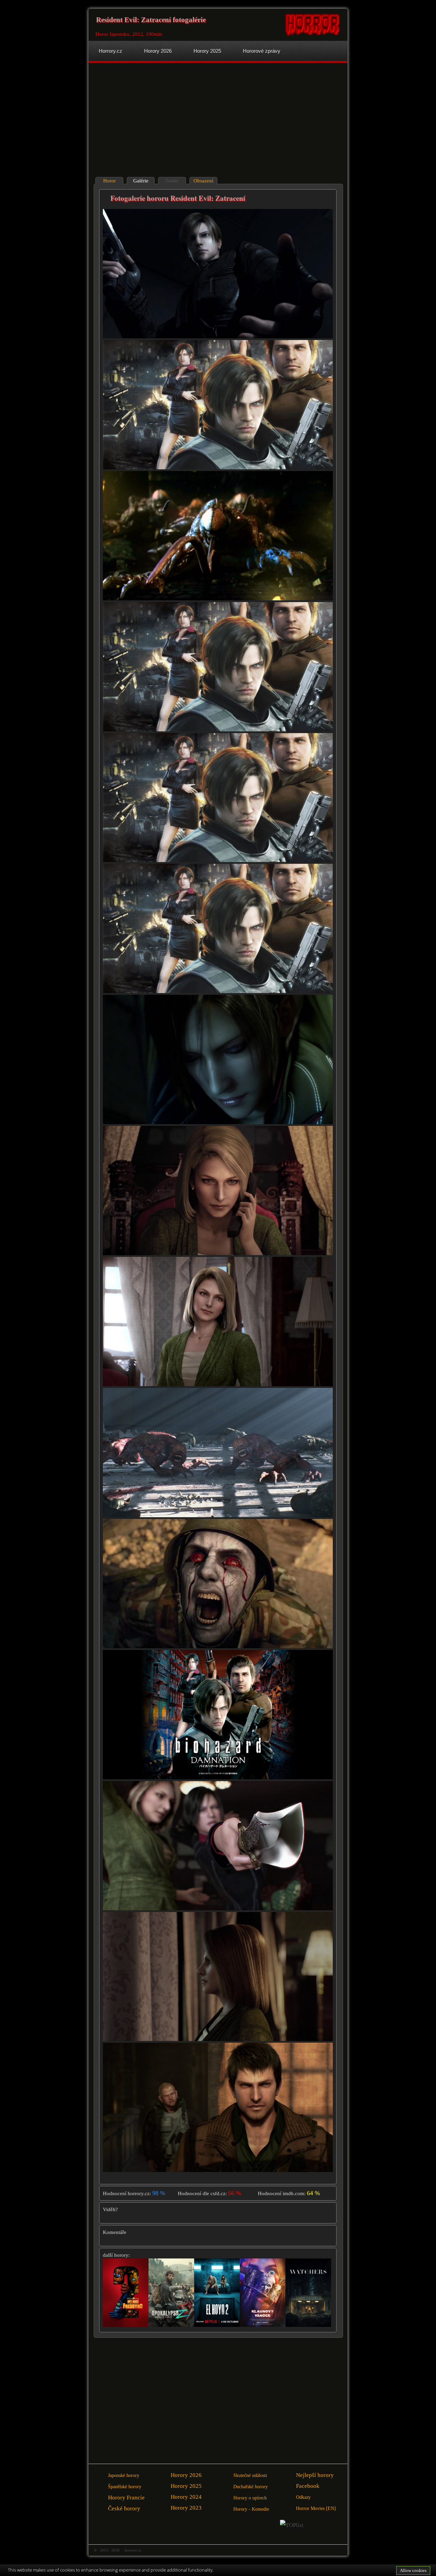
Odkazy (303, 2497)
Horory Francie (126, 2498)
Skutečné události (250, 2475)
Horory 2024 (186, 2497)
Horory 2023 (186, 2508)
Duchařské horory (251, 2487)
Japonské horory (124, 2475)
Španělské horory (125, 2487)
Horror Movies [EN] (316, 2508)
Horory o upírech (250, 2498)
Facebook (308, 2486)
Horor (110, 181)
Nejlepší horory (315, 2475)
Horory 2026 (186, 2475)
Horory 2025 (186, 2486)
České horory (124, 2508)
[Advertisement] (154, 121)
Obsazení (203, 181)
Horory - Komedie (251, 2509)
